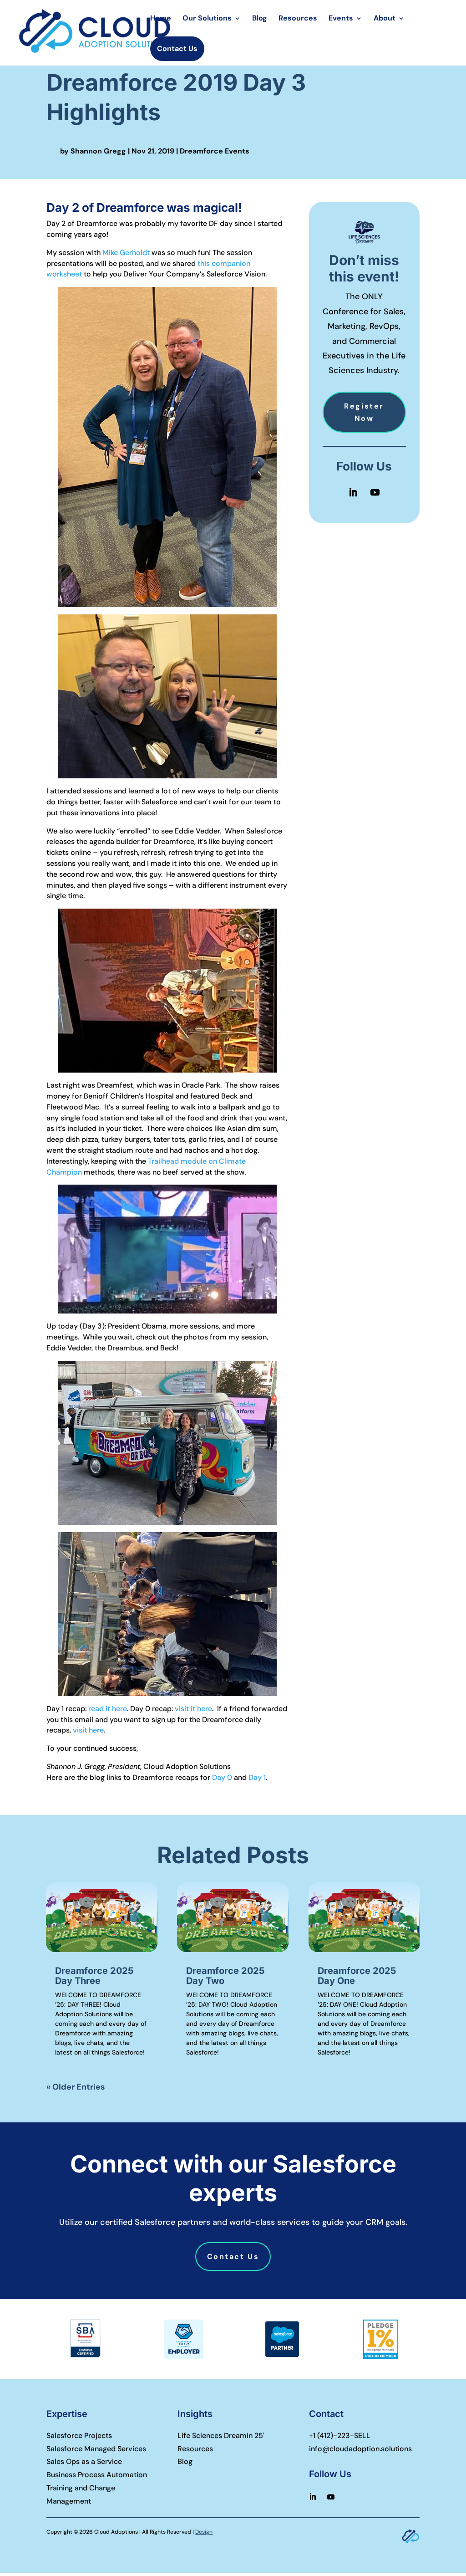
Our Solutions (207, 19)
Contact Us (177, 49)
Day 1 (257, 1777)
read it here (108, 1709)
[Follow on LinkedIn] (353, 492)
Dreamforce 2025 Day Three (94, 1976)
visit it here (193, 1709)
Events (341, 19)
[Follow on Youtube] (375, 492)
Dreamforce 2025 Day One (357, 1976)
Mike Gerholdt (126, 253)
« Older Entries (76, 2087)
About (385, 19)
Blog (260, 19)
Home (161, 19)
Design (204, 2532)
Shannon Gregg (98, 151)
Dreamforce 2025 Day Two (225, 1976)
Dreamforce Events (215, 151)
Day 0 (222, 1777)
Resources (298, 19)
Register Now (364, 412)
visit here (88, 1730)
